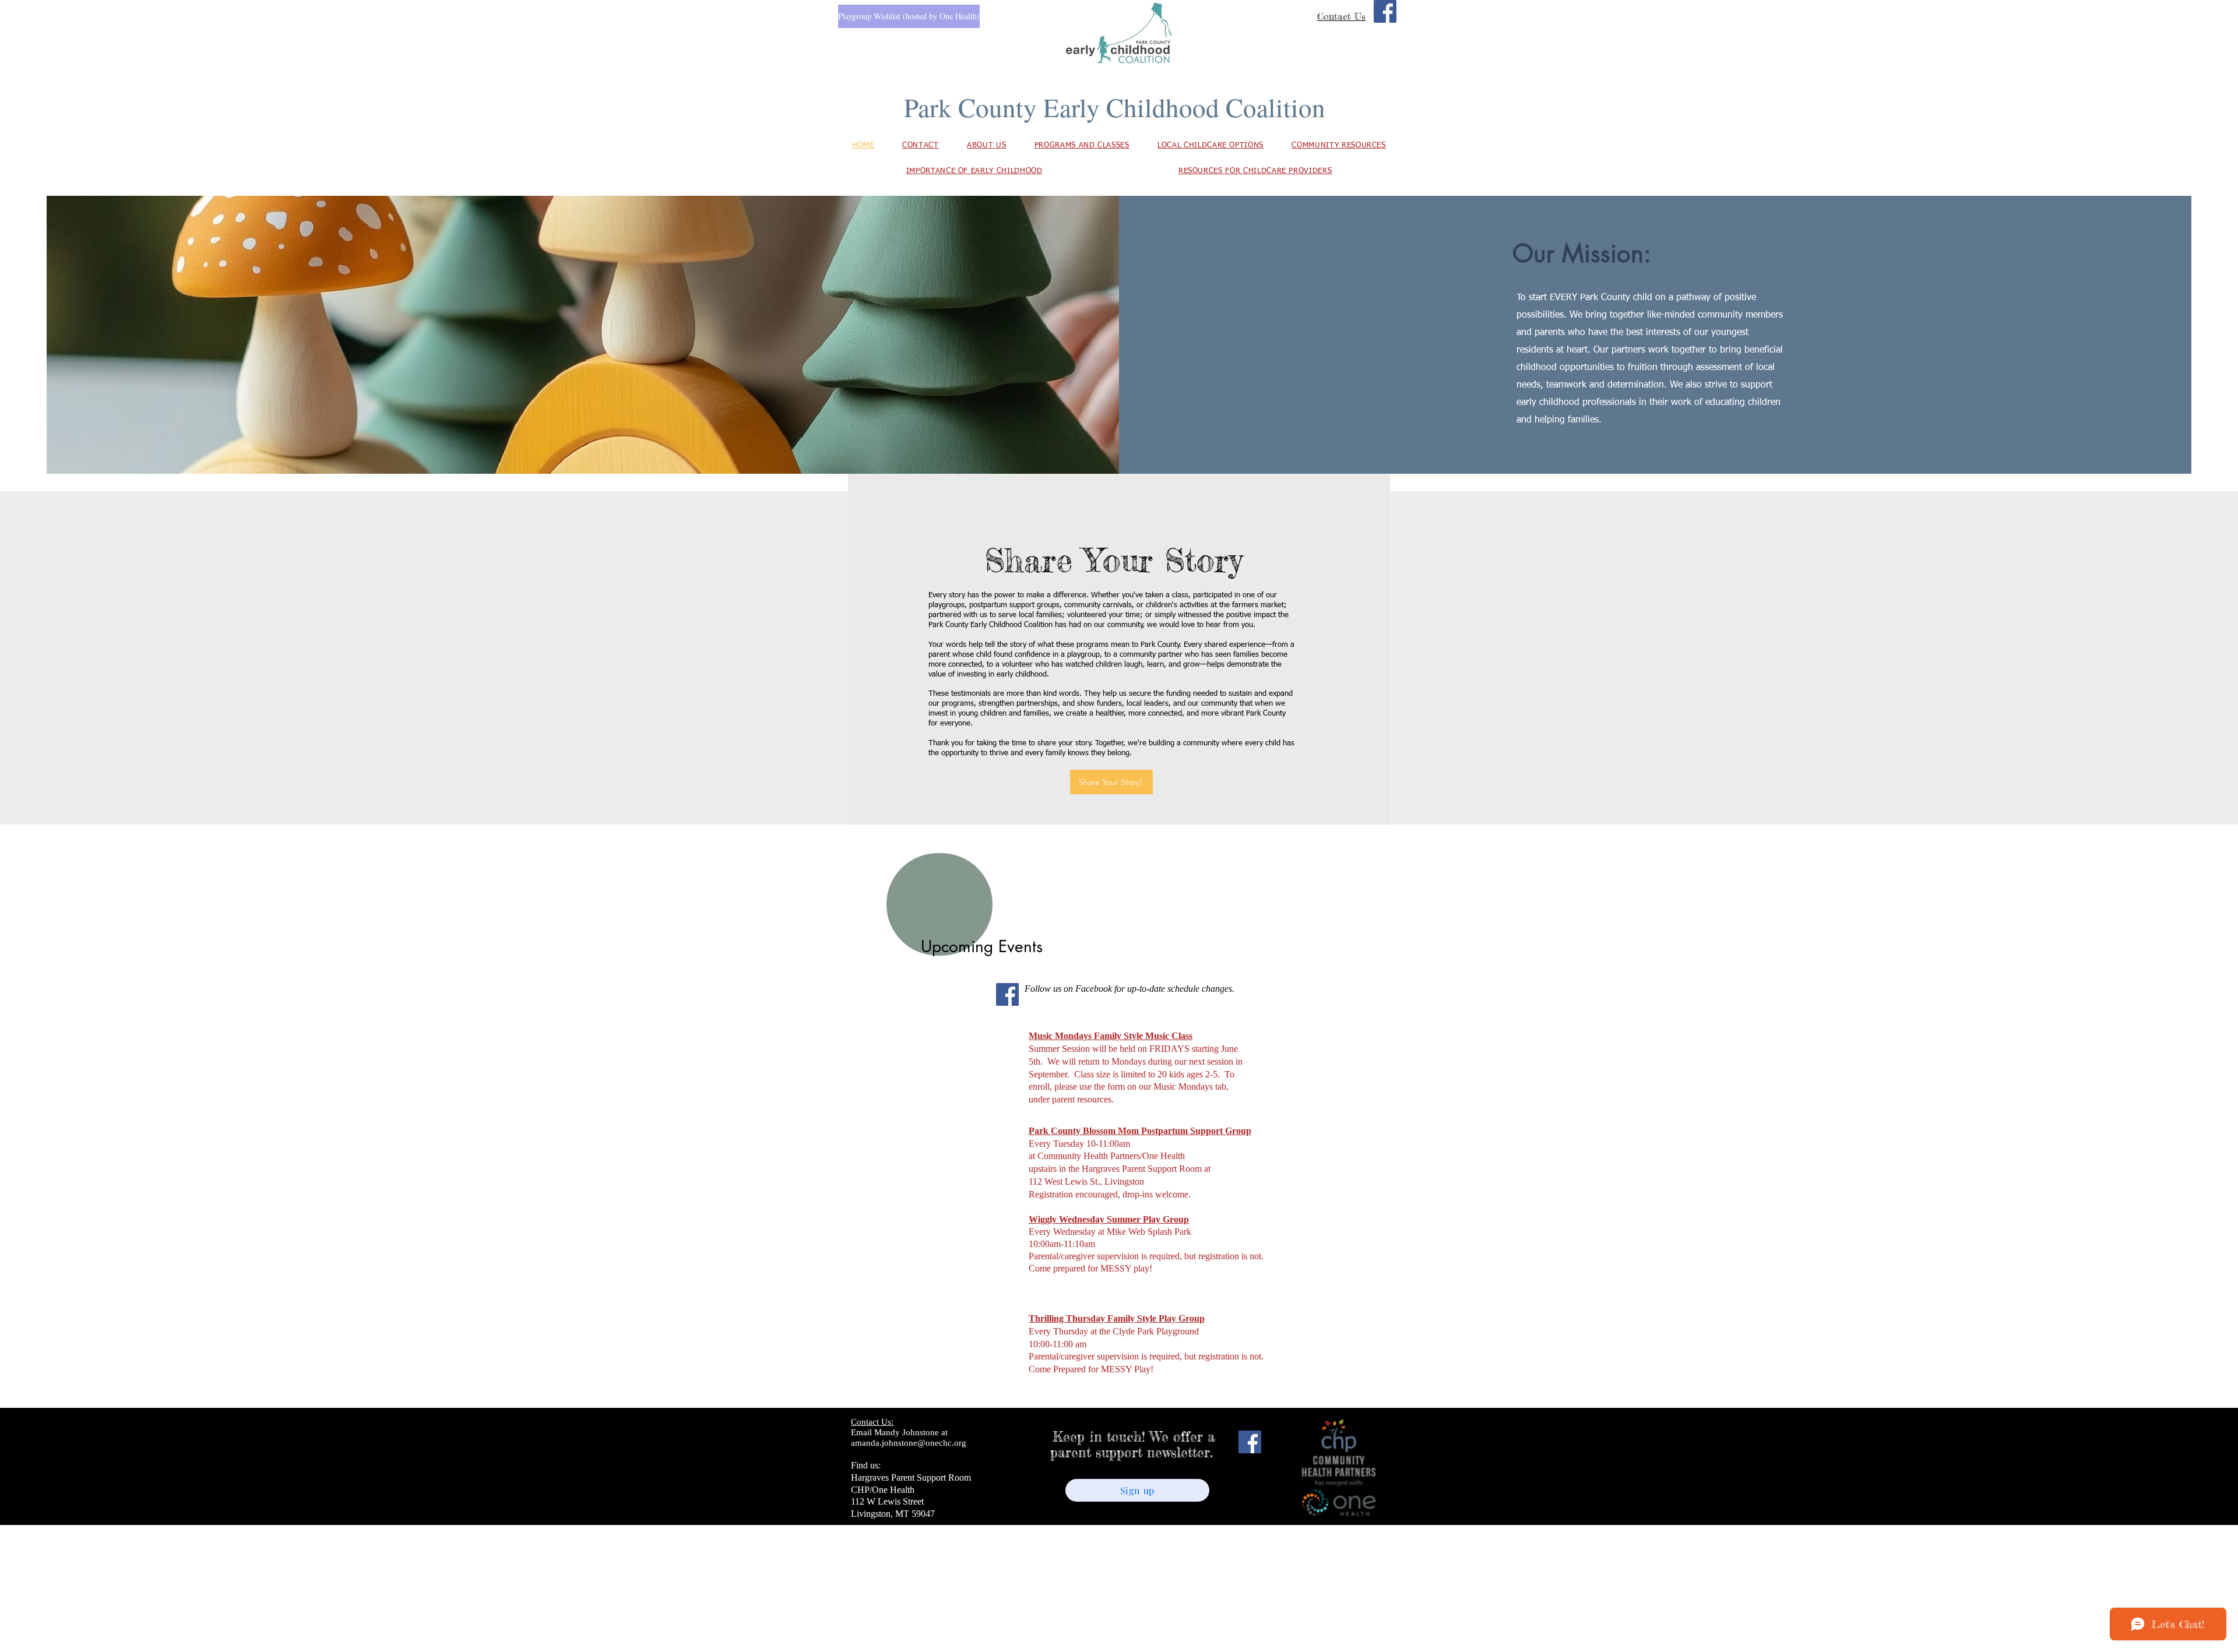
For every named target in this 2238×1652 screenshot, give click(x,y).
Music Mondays (1060, 1036)
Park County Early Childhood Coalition (1115, 107)
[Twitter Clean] (1335, 1608)
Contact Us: (872, 1422)
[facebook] (1370, 1608)
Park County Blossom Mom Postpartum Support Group (1140, 1131)
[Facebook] (1385, 11)
